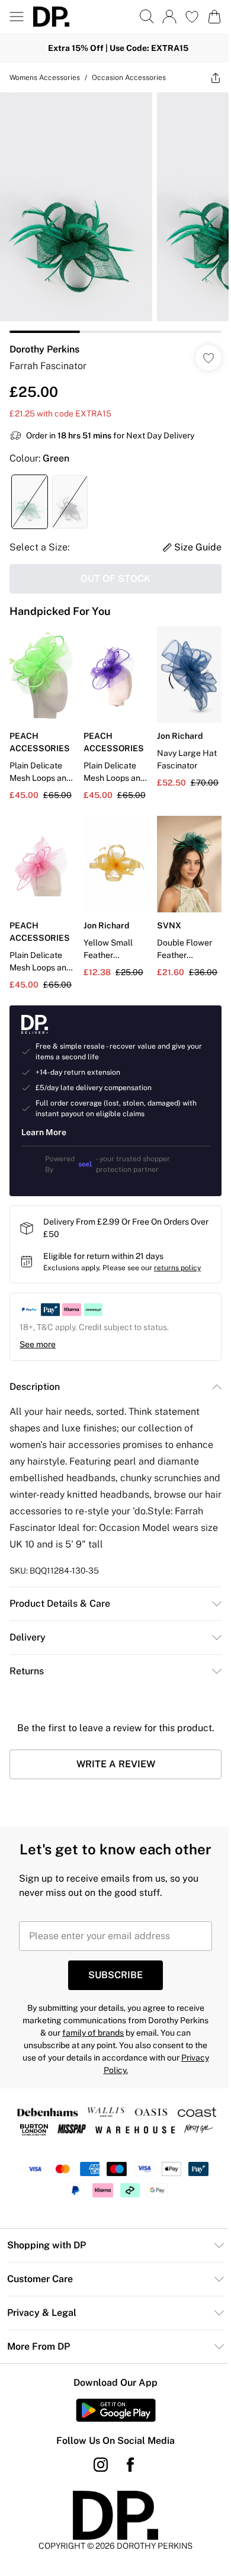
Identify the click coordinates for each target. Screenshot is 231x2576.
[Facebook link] (130, 2465)
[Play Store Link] (116, 2410)
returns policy (177, 1268)
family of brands (93, 2033)
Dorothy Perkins (44, 349)
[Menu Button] (17, 17)
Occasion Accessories (129, 78)
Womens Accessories (45, 78)
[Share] (216, 78)
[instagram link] (101, 2465)
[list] (115, 213)
